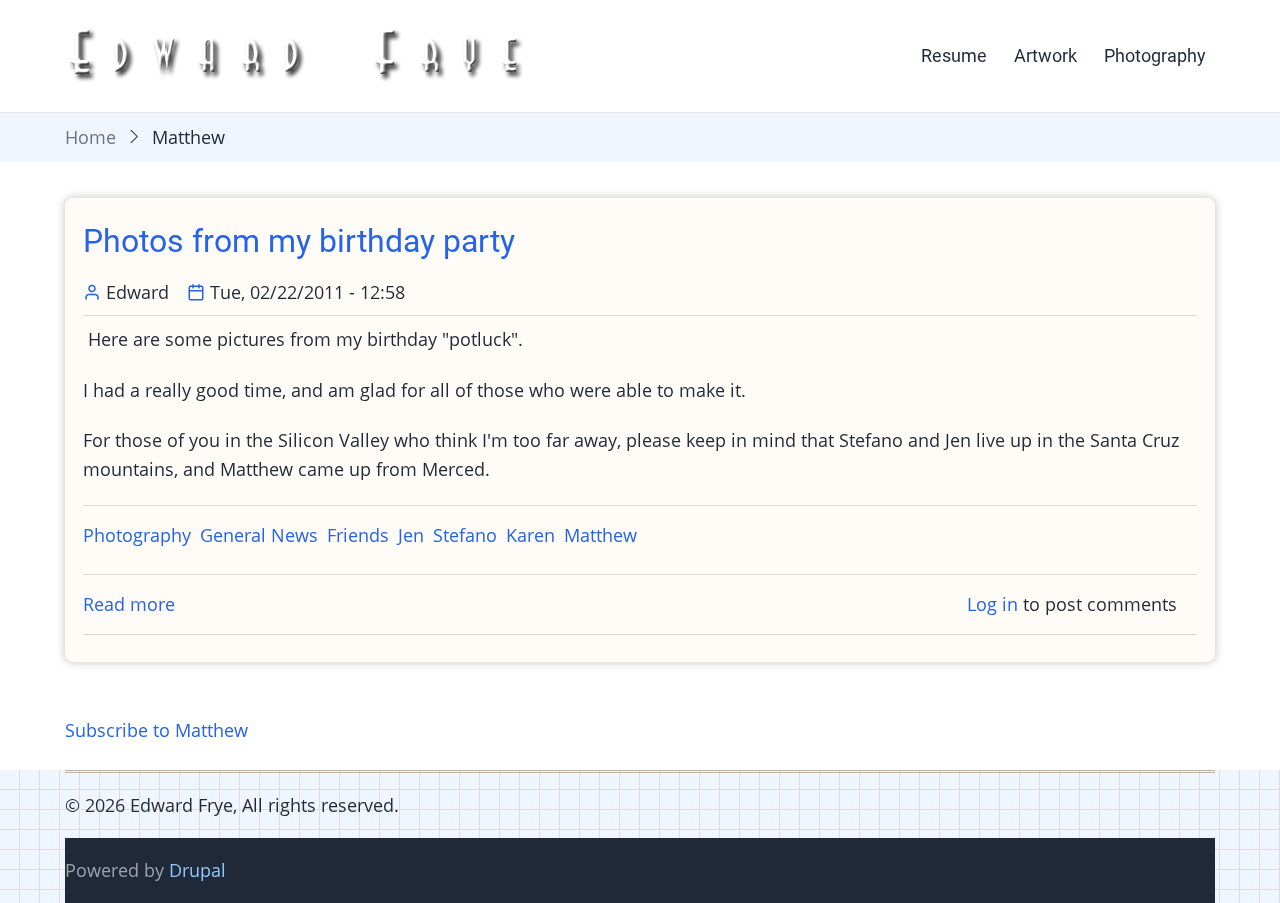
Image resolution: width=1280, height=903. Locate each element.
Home (90, 137)
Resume (954, 55)
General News (259, 535)
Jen (411, 535)
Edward (137, 292)
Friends (358, 535)
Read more (129, 604)
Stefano (465, 535)
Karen (530, 535)
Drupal (197, 870)
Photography (1155, 55)
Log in (992, 604)
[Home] (302, 54)
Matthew (600, 535)
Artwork (1045, 55)
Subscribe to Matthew (156, 730)
